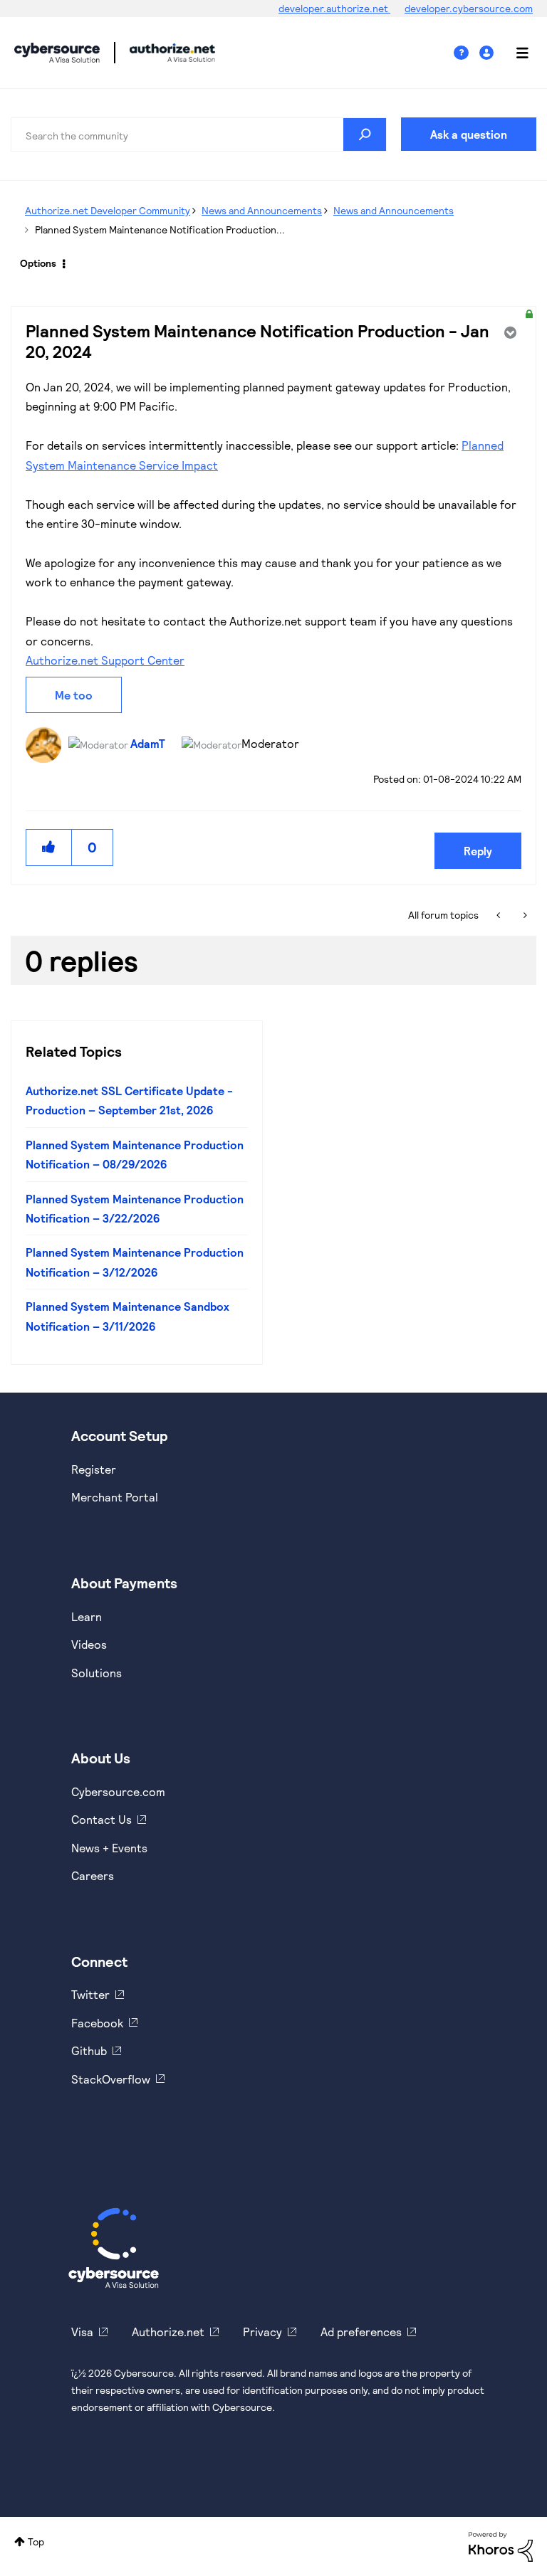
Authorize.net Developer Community (108, 210)
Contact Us (101, 1819)
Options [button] (38, 263)
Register (94, 1469)
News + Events (109, 1848)
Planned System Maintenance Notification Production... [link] (160, 229)
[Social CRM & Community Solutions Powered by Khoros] (501, 2545)
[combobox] (199, 134)
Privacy (262, 2332)
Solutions (97, 1673)
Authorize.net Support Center (105, 660)
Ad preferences (361, 2332)
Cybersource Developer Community (57, 53)
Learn (87, 1616)
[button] (49, 847)
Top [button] (36, 2541)
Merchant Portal (115, 1497)
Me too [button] (74, 695)
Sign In (488, 53)
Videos (89, 1644)
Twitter (90, 1994)
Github (89, 2050)
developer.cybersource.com (469, 8)
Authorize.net (168, 2332)
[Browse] (515, 53)
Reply (478, 851)
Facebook (97, 2023)
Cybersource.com (118, 1791)
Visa (82, 2332)
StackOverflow (111, 2079)
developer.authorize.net (334, 8)
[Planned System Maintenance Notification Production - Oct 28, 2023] (524, 915)
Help (467, 53)
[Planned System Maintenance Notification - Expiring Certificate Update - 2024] (500, 915)
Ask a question (469, 134)
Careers (93, 1875)
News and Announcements (262, 210)
